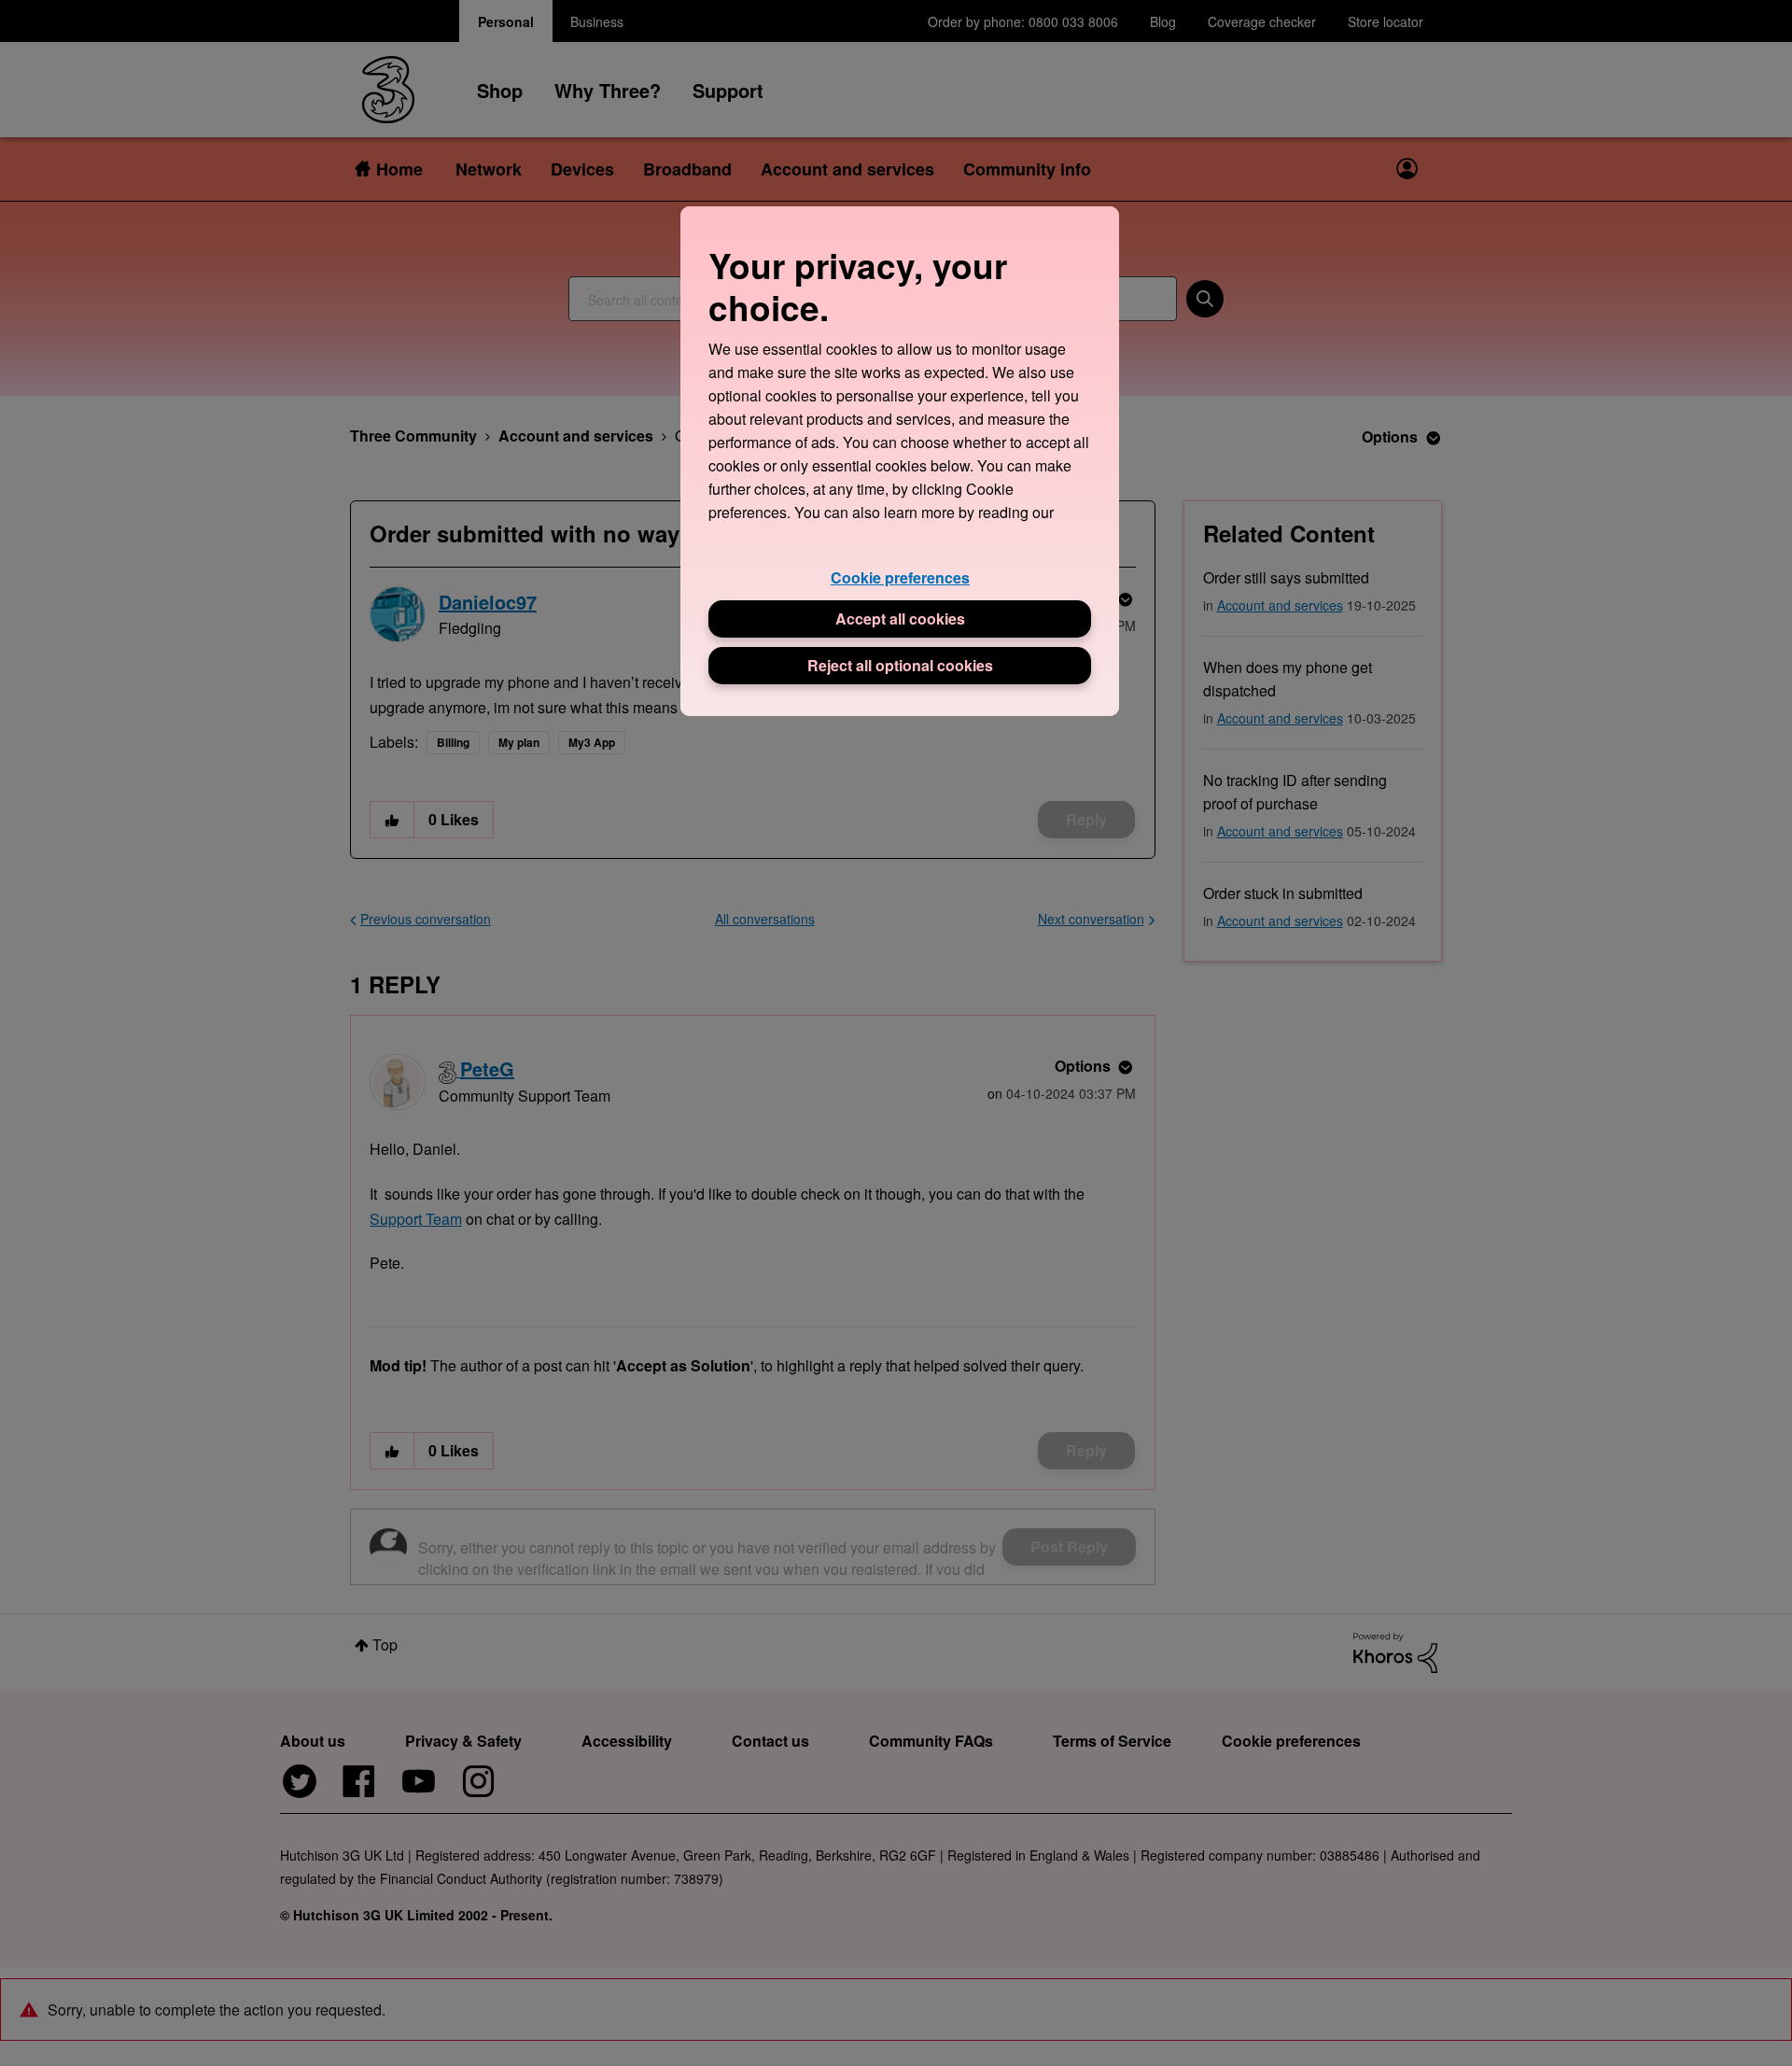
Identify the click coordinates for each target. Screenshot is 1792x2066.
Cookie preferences (900, 577)
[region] (900, 461)
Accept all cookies (900, 618)
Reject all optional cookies (900, 665)
